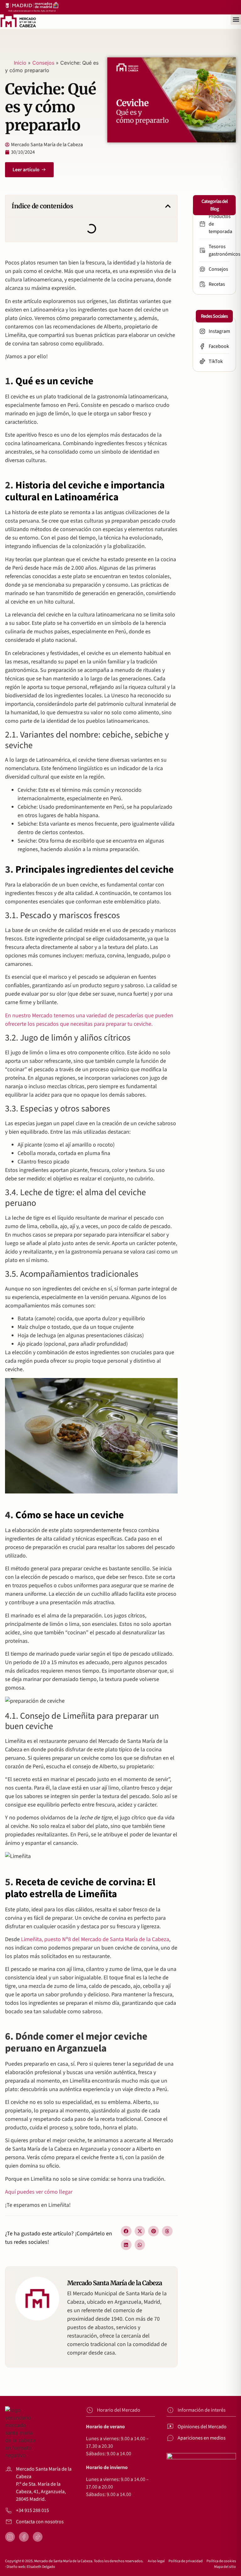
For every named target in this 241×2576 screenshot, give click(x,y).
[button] (236, 20)
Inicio (20, 63)
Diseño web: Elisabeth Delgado (31, 2567)
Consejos (43, 63)
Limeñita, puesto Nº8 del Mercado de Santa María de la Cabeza (95, 1939)
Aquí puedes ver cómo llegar (39, 2192)
